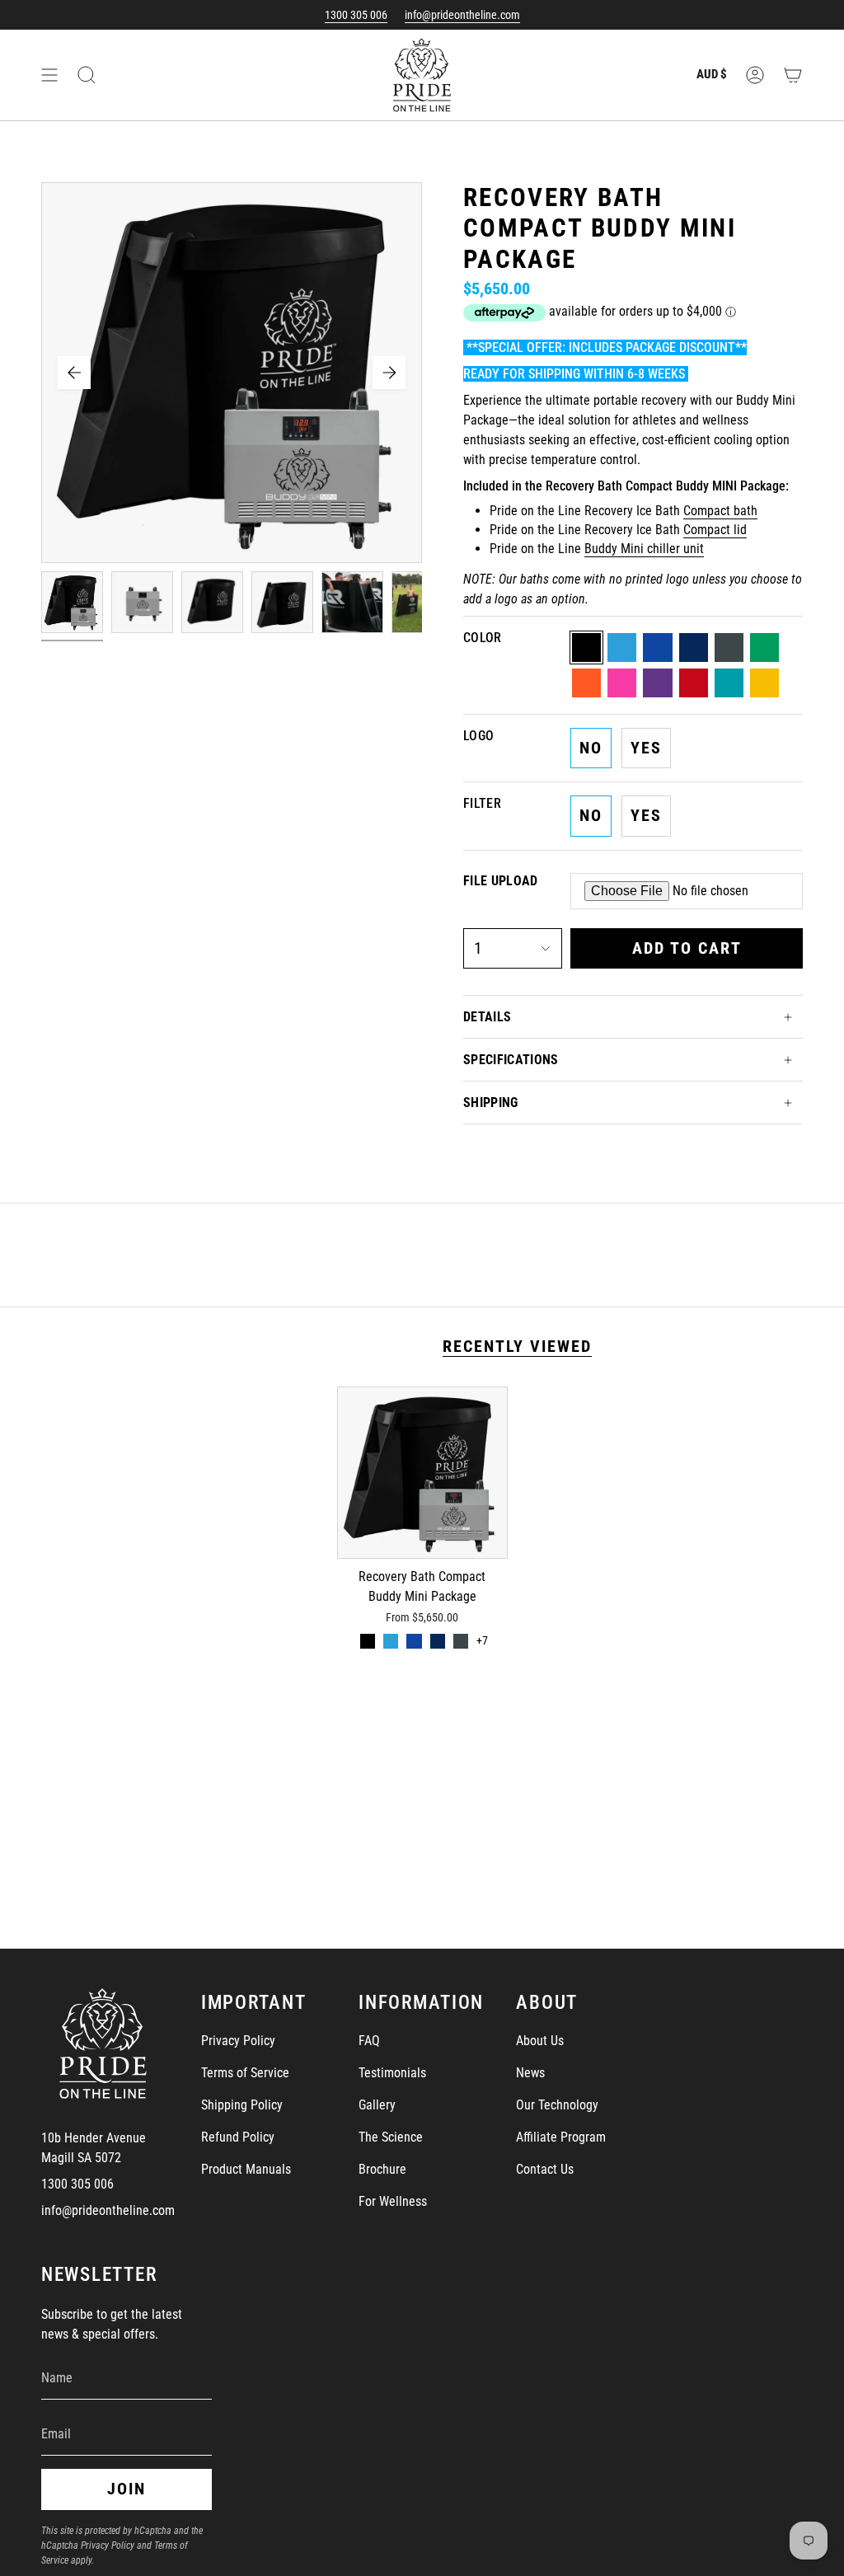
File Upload (501, 881)
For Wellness (393, 2201)
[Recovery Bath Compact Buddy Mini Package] (422, 1473)
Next (389, 373)
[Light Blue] (391, 1641)
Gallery (377, 2105)
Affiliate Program (561, 2137)
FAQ (369, 2041)
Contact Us (545, 2169)
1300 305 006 (356, 15)
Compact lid (715, 530)
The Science (391, 2137)
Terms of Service (245, 2073)
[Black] (368, 1641)
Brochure (382, 2169)
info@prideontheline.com (462, 15)
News (530, 2073)
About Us (540, 2041)
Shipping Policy (242, 2105)
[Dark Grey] (461, 1641)
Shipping (491, 1103)
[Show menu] (49, 75)
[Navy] (438, 1641)
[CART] (793, 75)
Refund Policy (238, 2137)
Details (487, 1017)
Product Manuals (246, 2169)
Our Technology (557, 2105)
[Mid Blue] (414, 1641)
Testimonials (392, 2073)
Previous (74, 373)
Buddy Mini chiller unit (644, 549)
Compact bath (720, 511)
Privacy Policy (238, 2041)
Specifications (511, 1060)
